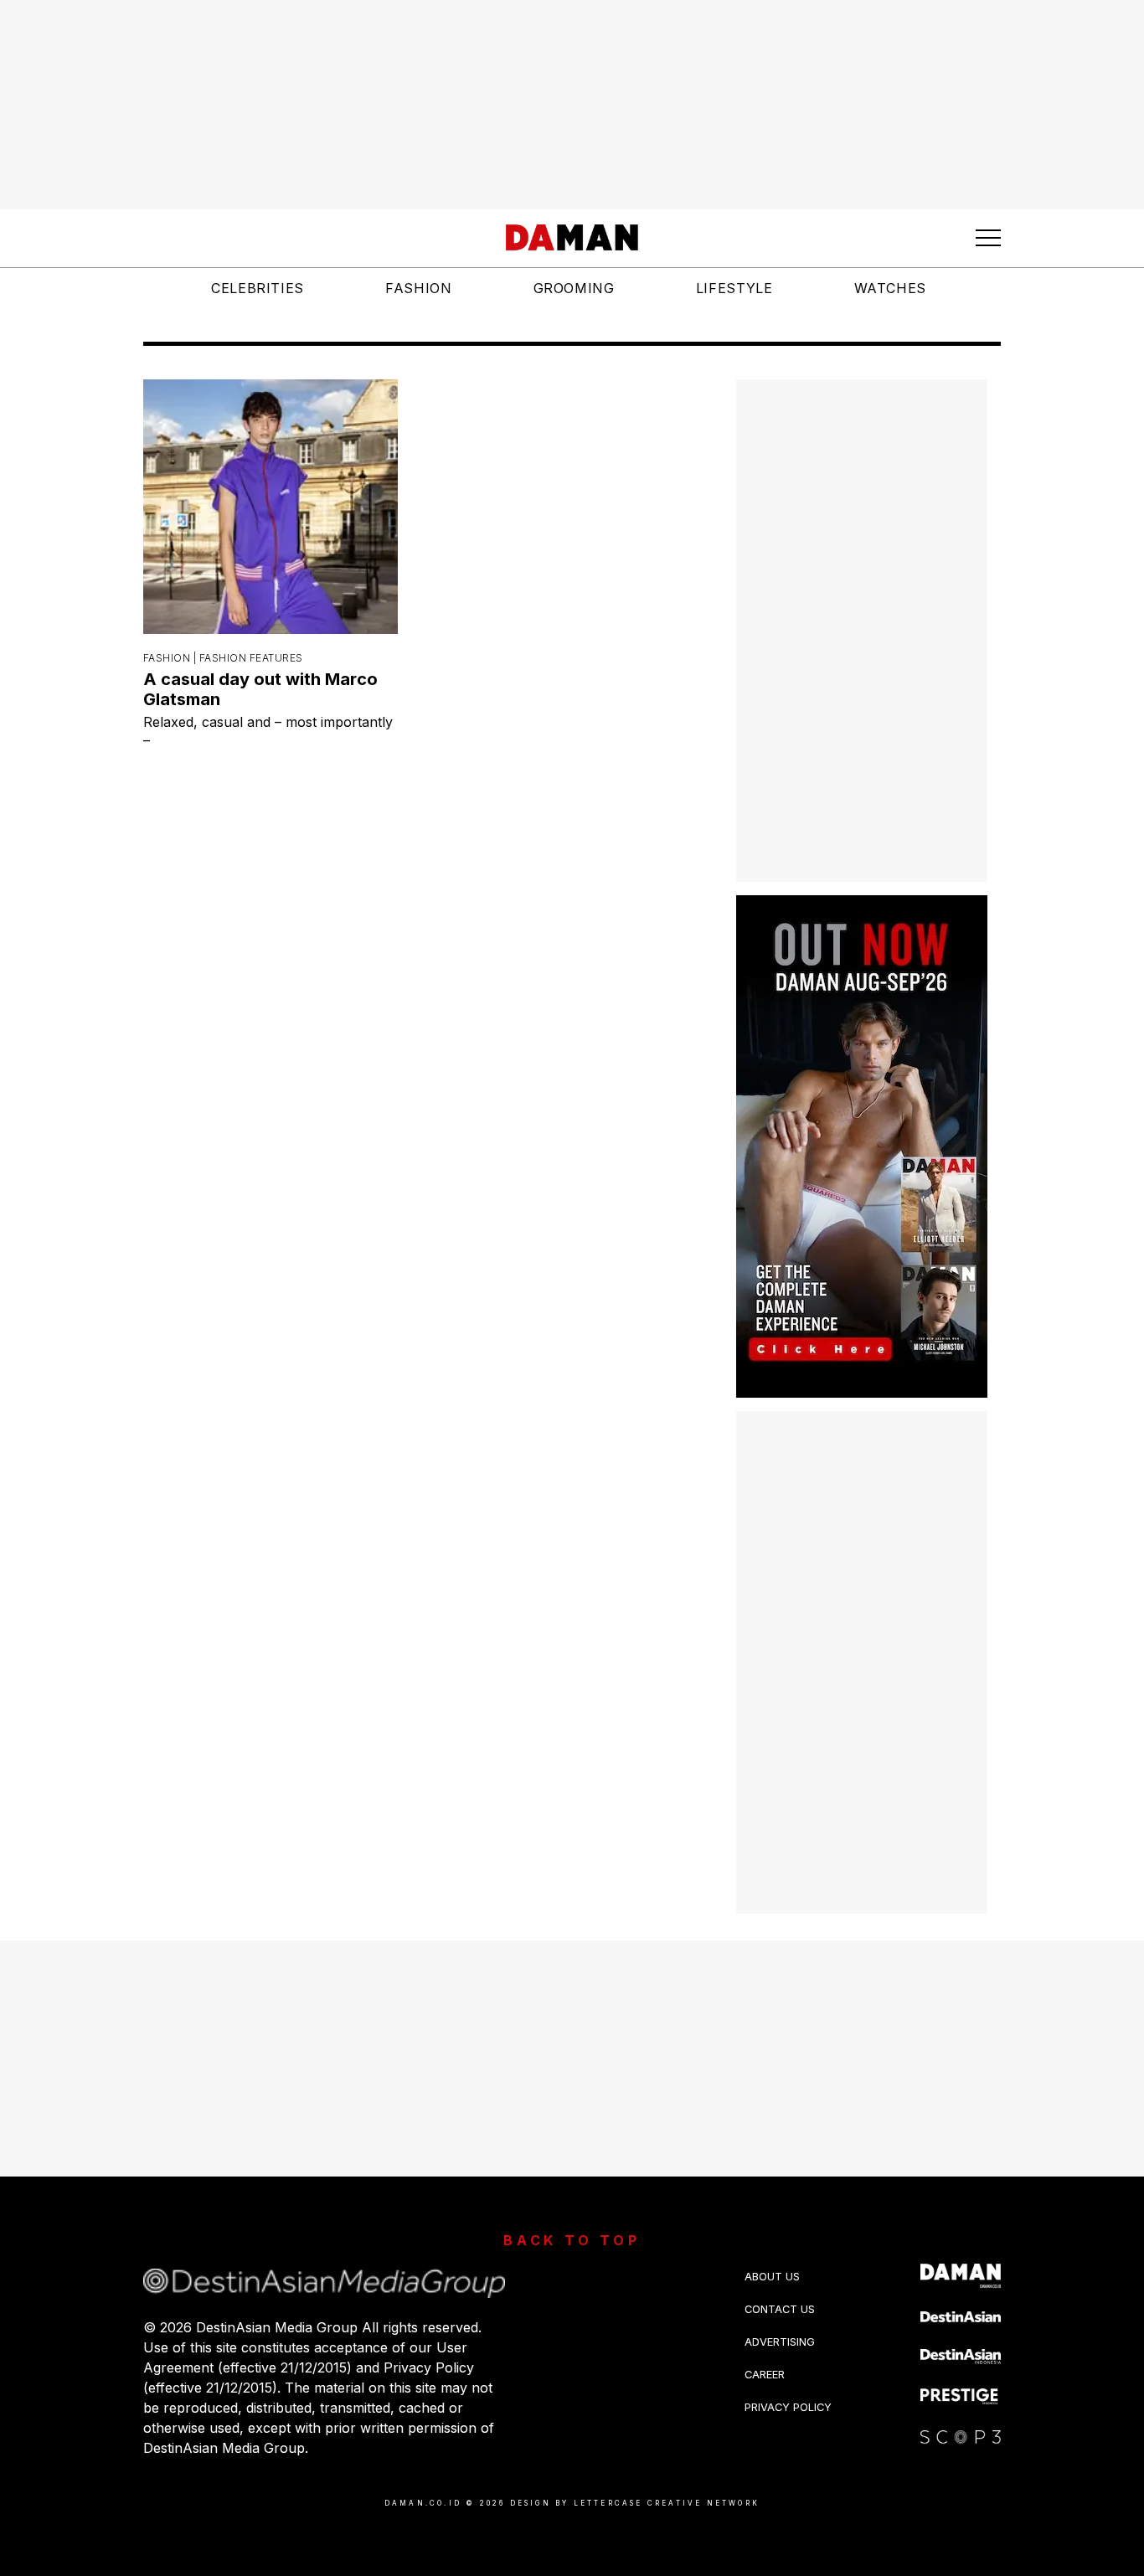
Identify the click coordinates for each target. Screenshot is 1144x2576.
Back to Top (572, 2240)
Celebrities (258, 288)
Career (765, 2375)
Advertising (780, 2342)
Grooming (574, 288)
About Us (772, 2277)
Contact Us (780, 2309)
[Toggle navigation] (988, 238)
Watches (890, 288)
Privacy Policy (788, 2407)
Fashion (418, 288)
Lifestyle (734, 288)
